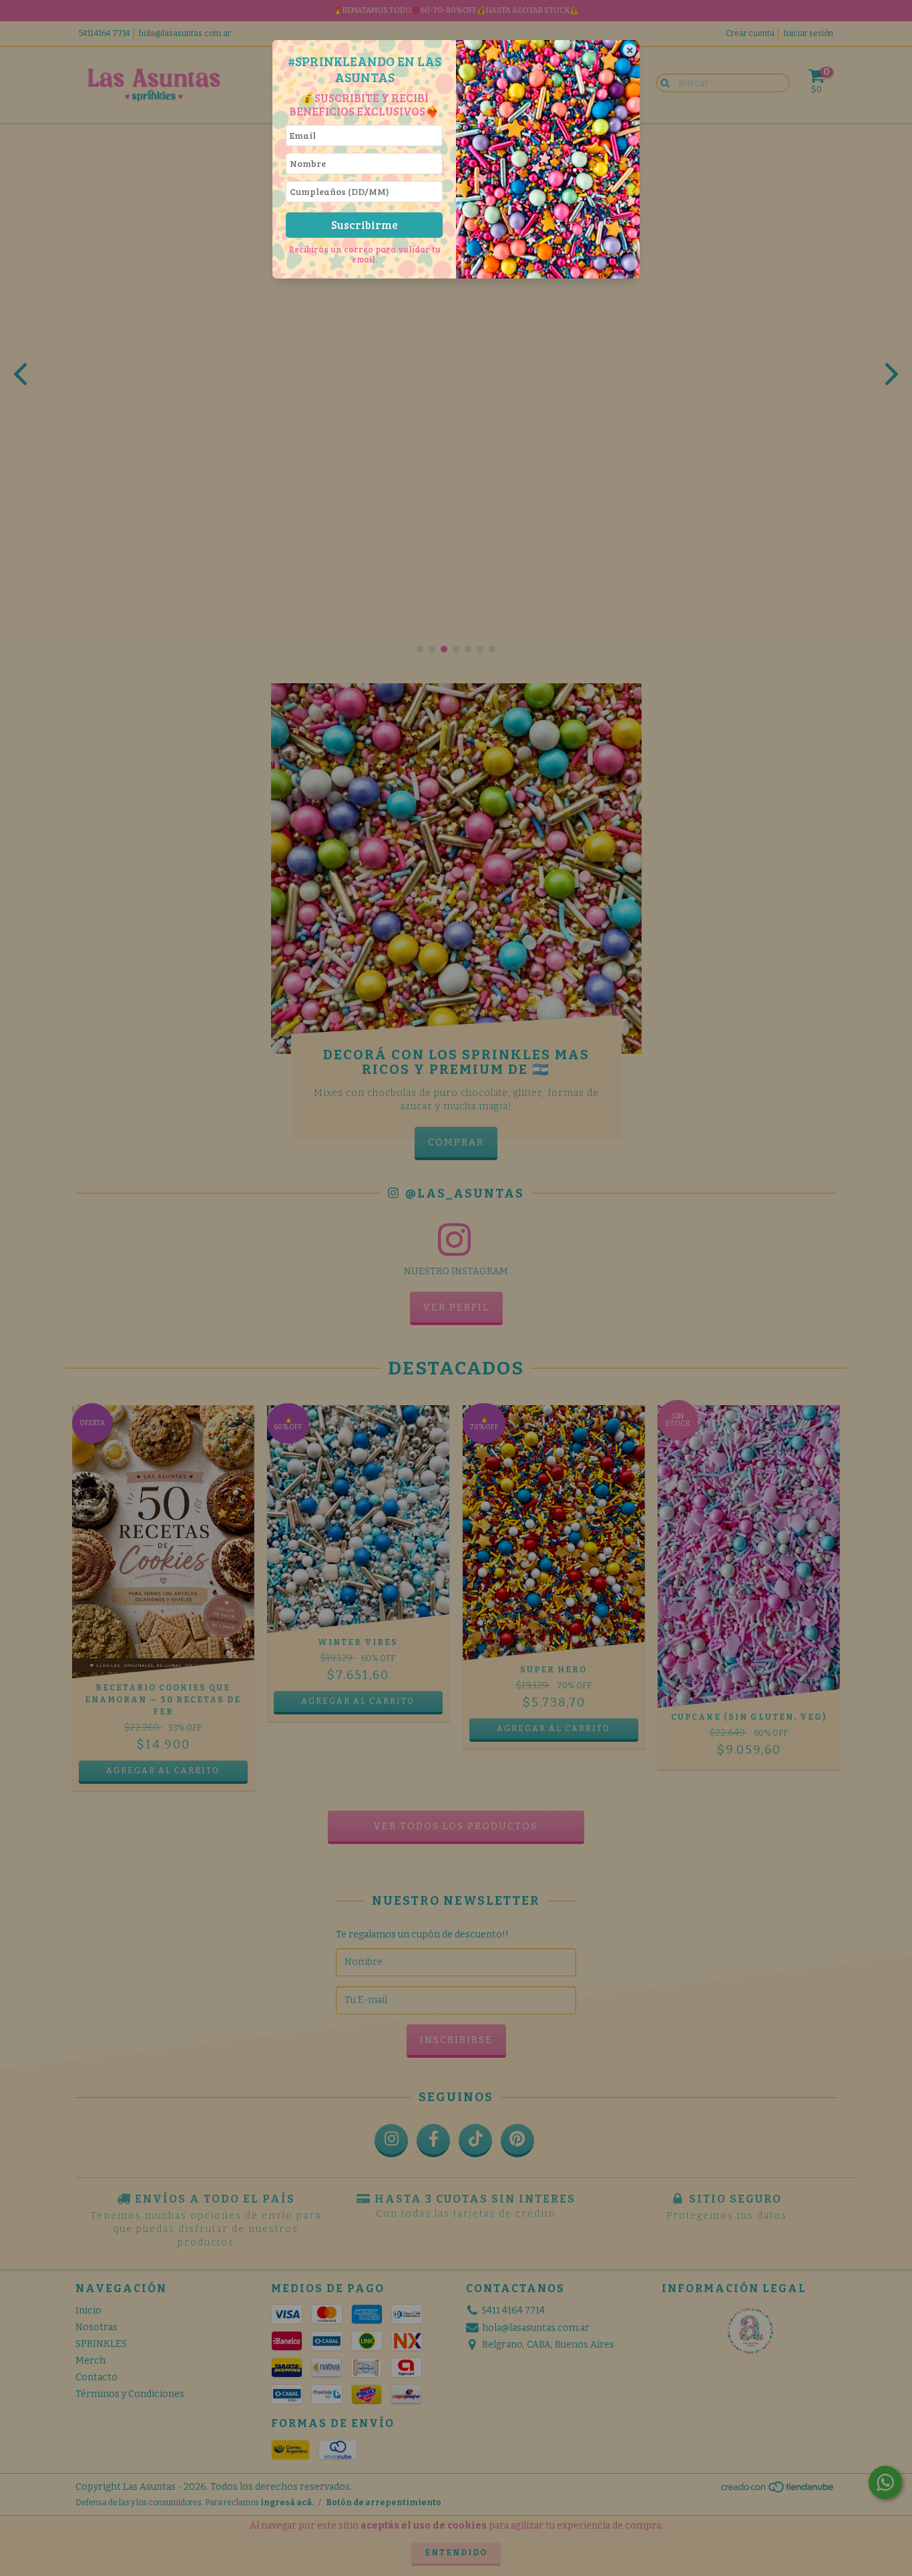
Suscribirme (365, 225)
